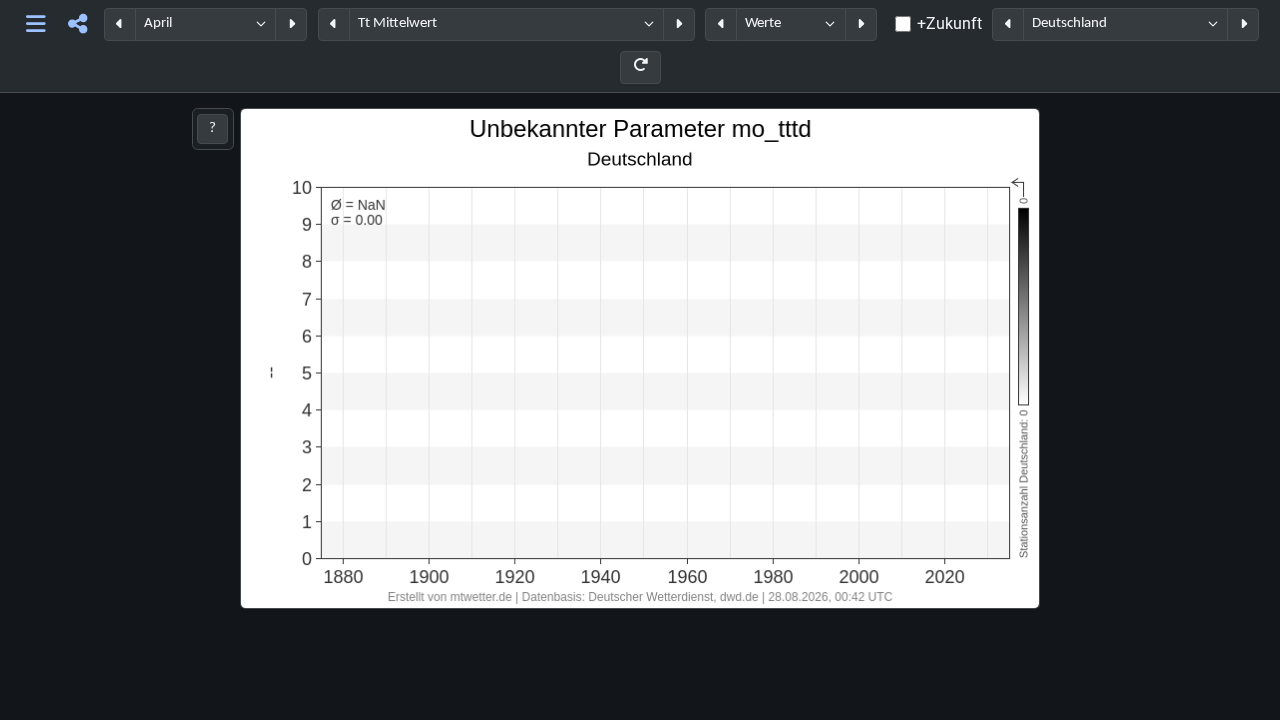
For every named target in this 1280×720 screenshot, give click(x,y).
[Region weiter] (1243, 24)
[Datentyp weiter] (861, 24)
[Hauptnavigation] (36, 24)
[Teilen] (77, 24)
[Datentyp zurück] (721, 24)
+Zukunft (949, 23)
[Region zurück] (1008, 24)
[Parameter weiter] (679, 24)
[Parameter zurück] (334, 24)
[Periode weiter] (291, 24)
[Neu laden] (640, 67)
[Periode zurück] (120, 24)
